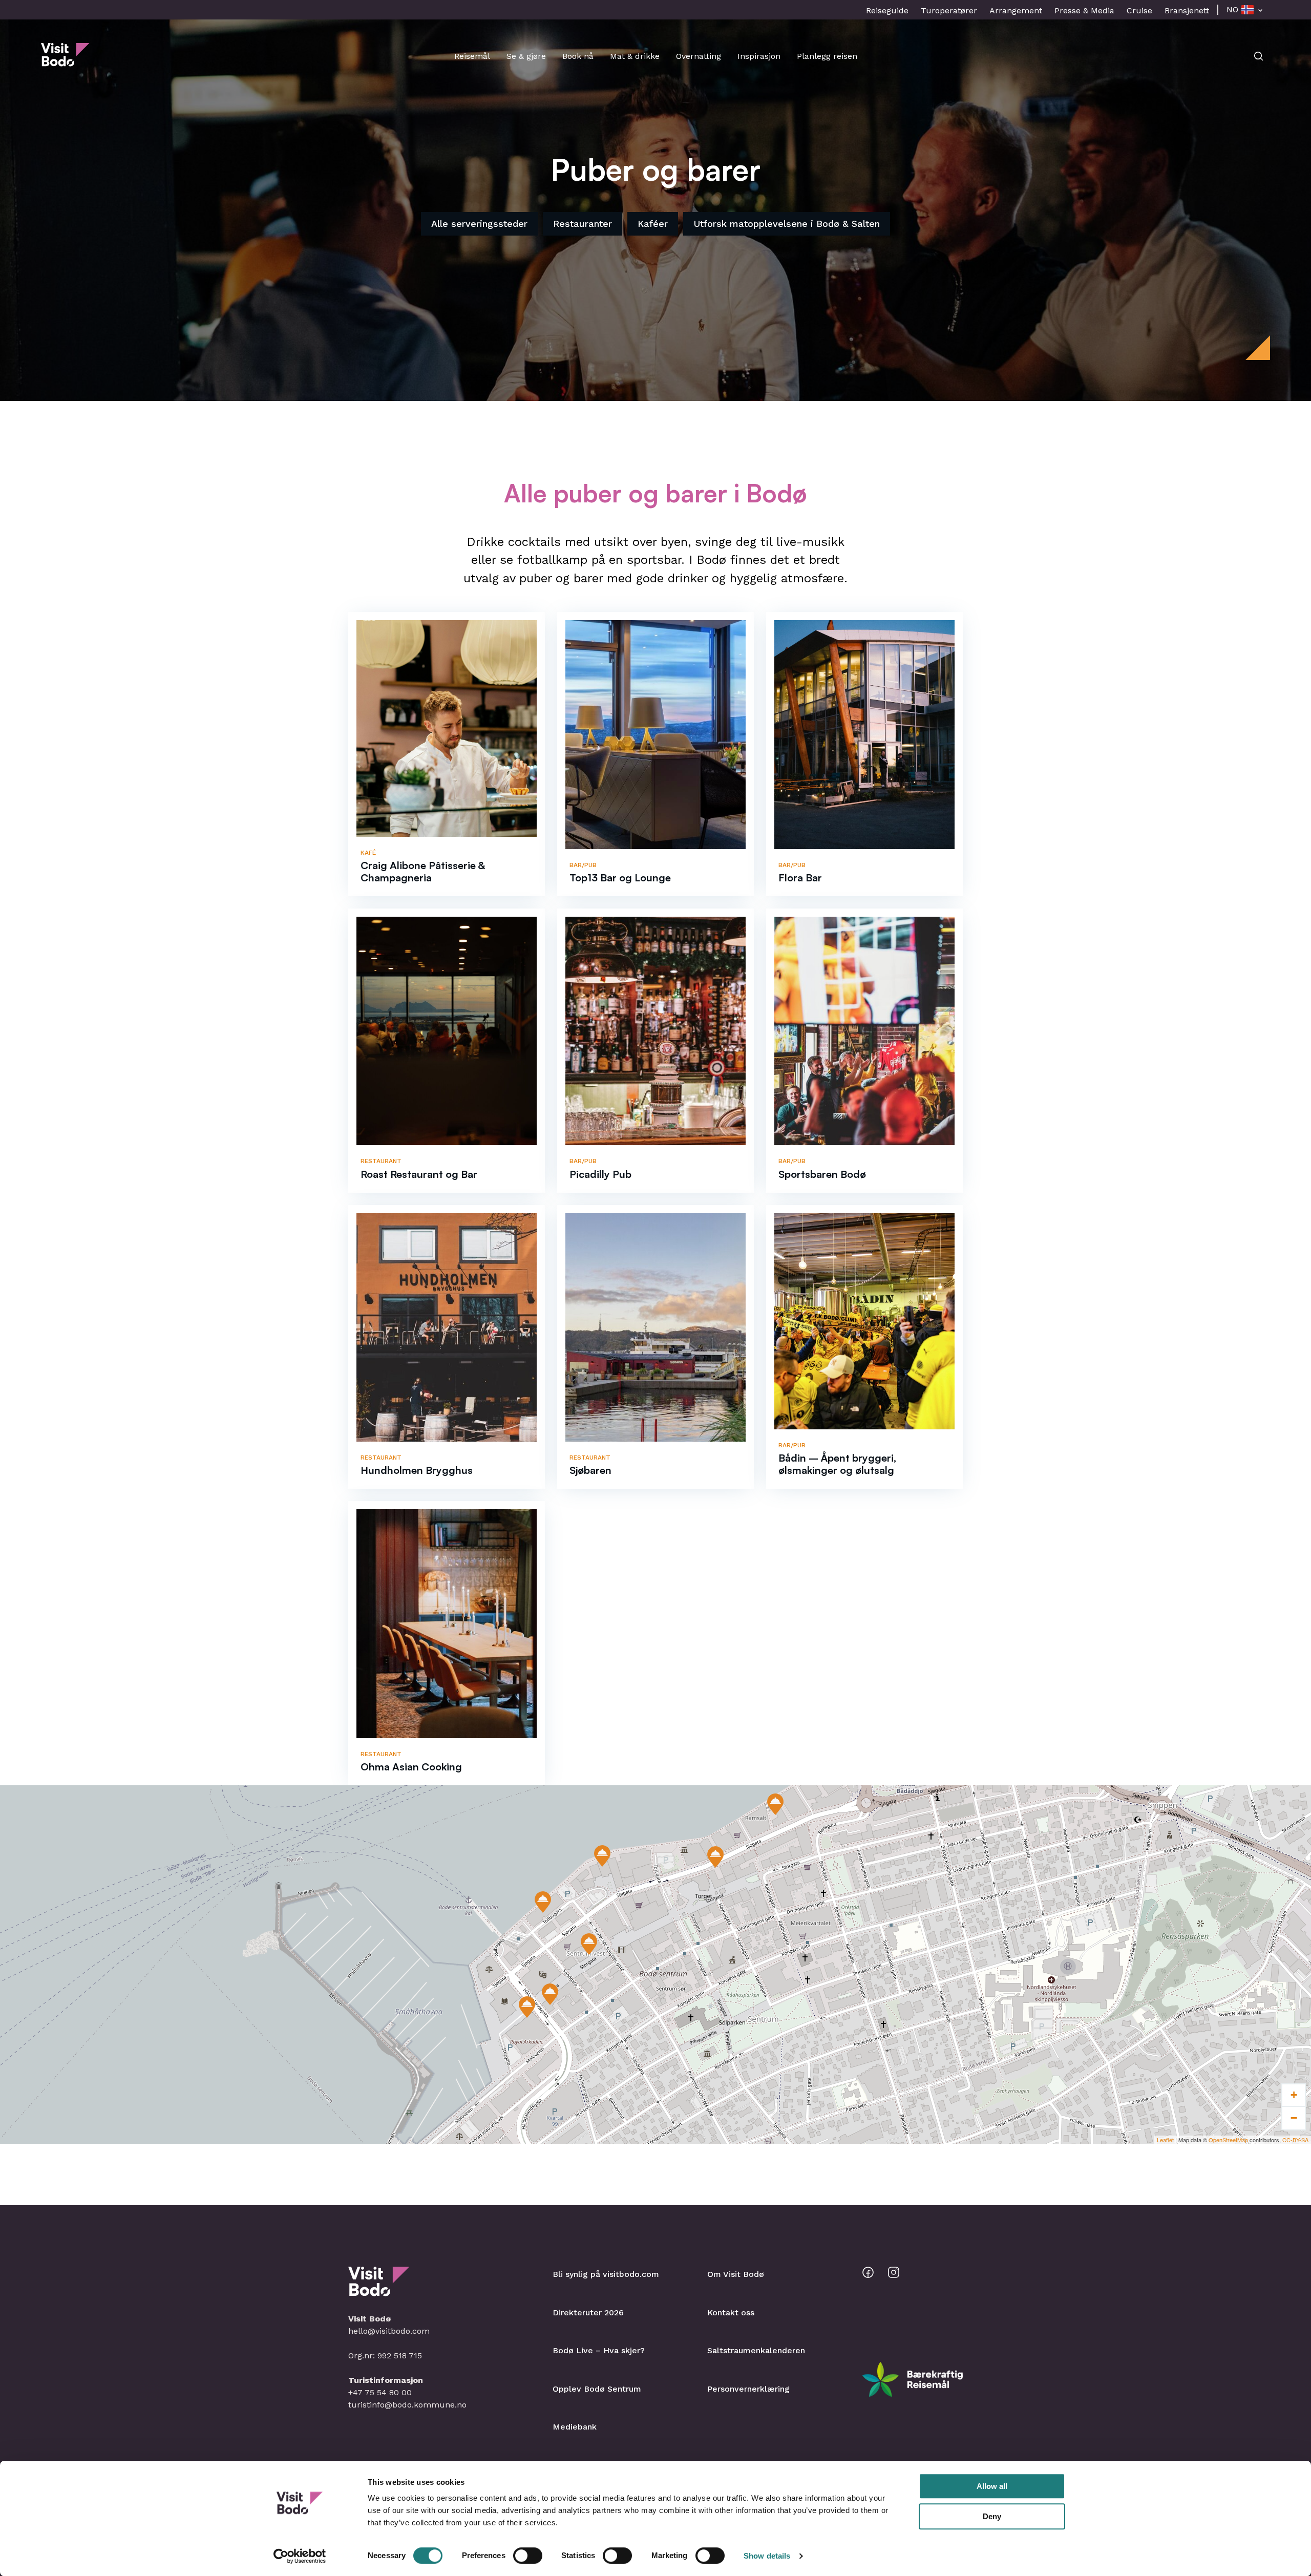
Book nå (578, 56)
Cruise (1139, 10)
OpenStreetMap (1228, 2140)
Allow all (992, 2486)
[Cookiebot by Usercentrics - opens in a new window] (300, 2556)
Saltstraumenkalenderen (756, 2350)
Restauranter (583, 224)
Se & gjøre (526, 56)
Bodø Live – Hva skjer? (599, 2350)
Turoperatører (949, 10)
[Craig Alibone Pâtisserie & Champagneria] (589, 1944)
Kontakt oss (731, 2313)
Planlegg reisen (827, 56)
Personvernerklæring (748, 2389)
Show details (767, 2556)
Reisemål (472, 56)
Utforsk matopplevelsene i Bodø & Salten (787, 224)
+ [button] (1294, 2095)
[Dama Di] (715, 1857)
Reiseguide (887, 10)
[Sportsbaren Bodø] (550, 1994)
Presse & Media (1084, 10)
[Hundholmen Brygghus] (602, 1856)
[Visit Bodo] (65, 61)
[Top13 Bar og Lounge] (527, 2007)
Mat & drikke (635, 56)
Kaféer (653, 224)
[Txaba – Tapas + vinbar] (775, 1804)
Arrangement (1016, 10)
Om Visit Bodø (736, 2274)
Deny (992, 2516)
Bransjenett (1187, 10)
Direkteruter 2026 (588, 2313)
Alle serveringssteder (479, 224)
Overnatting (699, 56)
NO (1232, 9)
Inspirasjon (759, 56)
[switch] (528, 2556)
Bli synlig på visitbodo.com (606, 2274)
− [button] (1294, 2118)
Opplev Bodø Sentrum (597, 2389)
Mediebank (575, 2427)
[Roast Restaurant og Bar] (543, 1902)
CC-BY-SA (1295, 2140)
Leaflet (1165, 2140)
